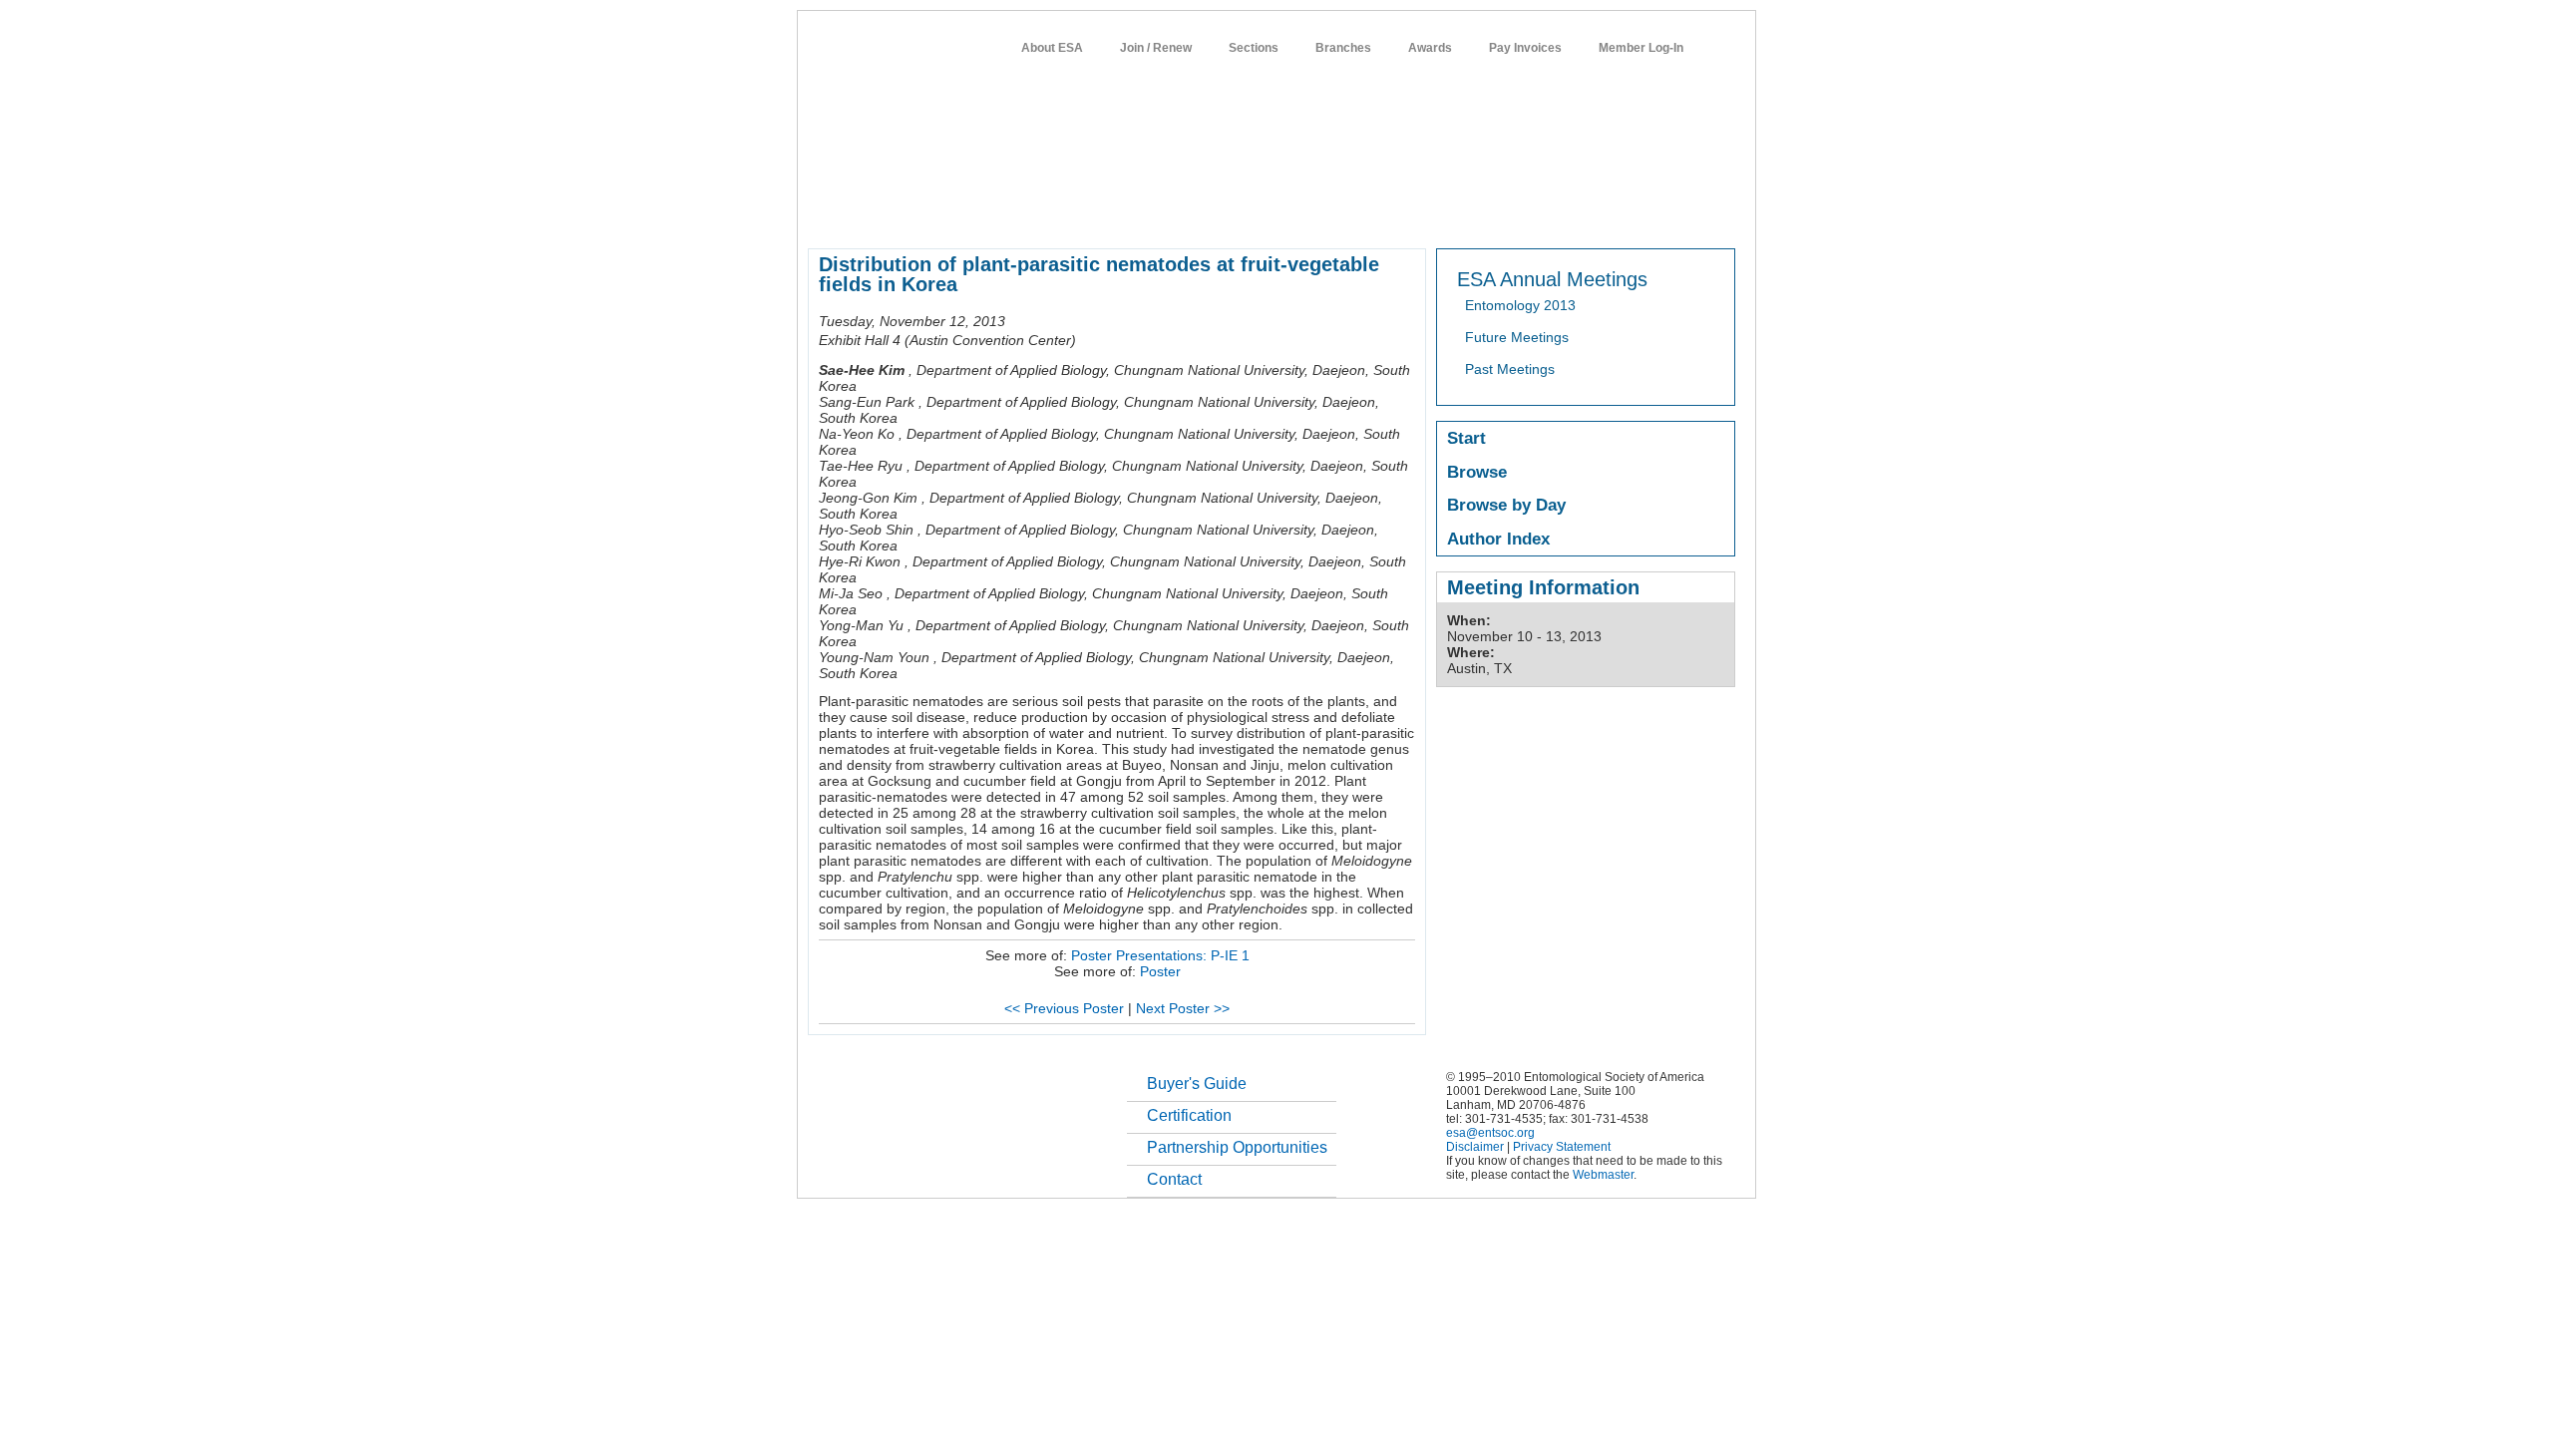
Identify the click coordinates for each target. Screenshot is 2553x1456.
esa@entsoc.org (1490, 1133)
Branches (1343, 48)
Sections (1254, 48)
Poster (1160, 971)
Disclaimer (1475, 1147)
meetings (1144, 213)
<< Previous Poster (1064, 1008)
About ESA (1052, 48)
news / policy (1320, 213)
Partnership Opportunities (1237, 1147)
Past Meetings (1510, 369)
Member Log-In (1641, 48)
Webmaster (1603, 1175)
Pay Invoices (1525, 48)
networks (1543, 213)
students (1403, 213)
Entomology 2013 (1520, 305)
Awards (1430, 48)
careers (1472, 213)
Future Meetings (1517, 337)
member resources (1041, 213)
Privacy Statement (1562, 1147)
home (825, 213)
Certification (1189, 1115)
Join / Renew (1156, 48)
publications (1227, 213)
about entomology (913, 213)
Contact (1174, 1179)
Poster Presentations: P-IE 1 (1160, 955)
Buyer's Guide (1197, 1084)
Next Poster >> (1183, 1008)
